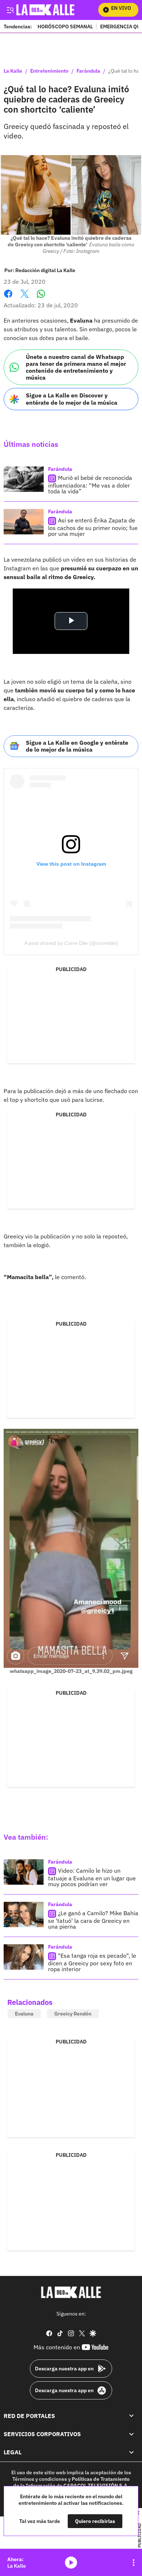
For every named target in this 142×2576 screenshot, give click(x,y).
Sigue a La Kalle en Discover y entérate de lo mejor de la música (72, 399)
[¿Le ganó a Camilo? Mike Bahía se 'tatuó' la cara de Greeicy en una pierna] (24, 1914)
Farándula (88, 71)
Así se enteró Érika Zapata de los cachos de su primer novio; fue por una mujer (93, 527)
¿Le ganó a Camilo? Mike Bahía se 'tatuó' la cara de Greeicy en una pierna (93, 1920)
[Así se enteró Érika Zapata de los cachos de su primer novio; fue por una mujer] (24, 522)
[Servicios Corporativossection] (131, 2434)
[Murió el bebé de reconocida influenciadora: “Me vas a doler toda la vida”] (24, 479)
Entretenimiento (49, 71)
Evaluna (24, 2014)
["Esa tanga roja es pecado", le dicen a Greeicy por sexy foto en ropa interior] (24, 1957)
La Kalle (13, 71)
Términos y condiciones (40, 2479)
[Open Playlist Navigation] (134, 2563)
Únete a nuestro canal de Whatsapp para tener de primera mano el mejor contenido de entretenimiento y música (76, 367)
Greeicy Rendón (73, 2014)
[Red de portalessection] (131, 2416)
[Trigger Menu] (10, 10)
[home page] (71, 2292)
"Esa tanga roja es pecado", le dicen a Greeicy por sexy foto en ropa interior (92, 1962)
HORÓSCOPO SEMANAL (65, 26)
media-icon (71, 2563)
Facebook (8, 298)
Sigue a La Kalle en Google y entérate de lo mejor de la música (77, 746)
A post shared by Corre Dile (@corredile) (71, 943)
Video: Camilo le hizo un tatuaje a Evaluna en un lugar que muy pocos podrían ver (92, 1877)
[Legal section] (131, 2452)
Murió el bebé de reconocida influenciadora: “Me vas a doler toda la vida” (90, 484)
